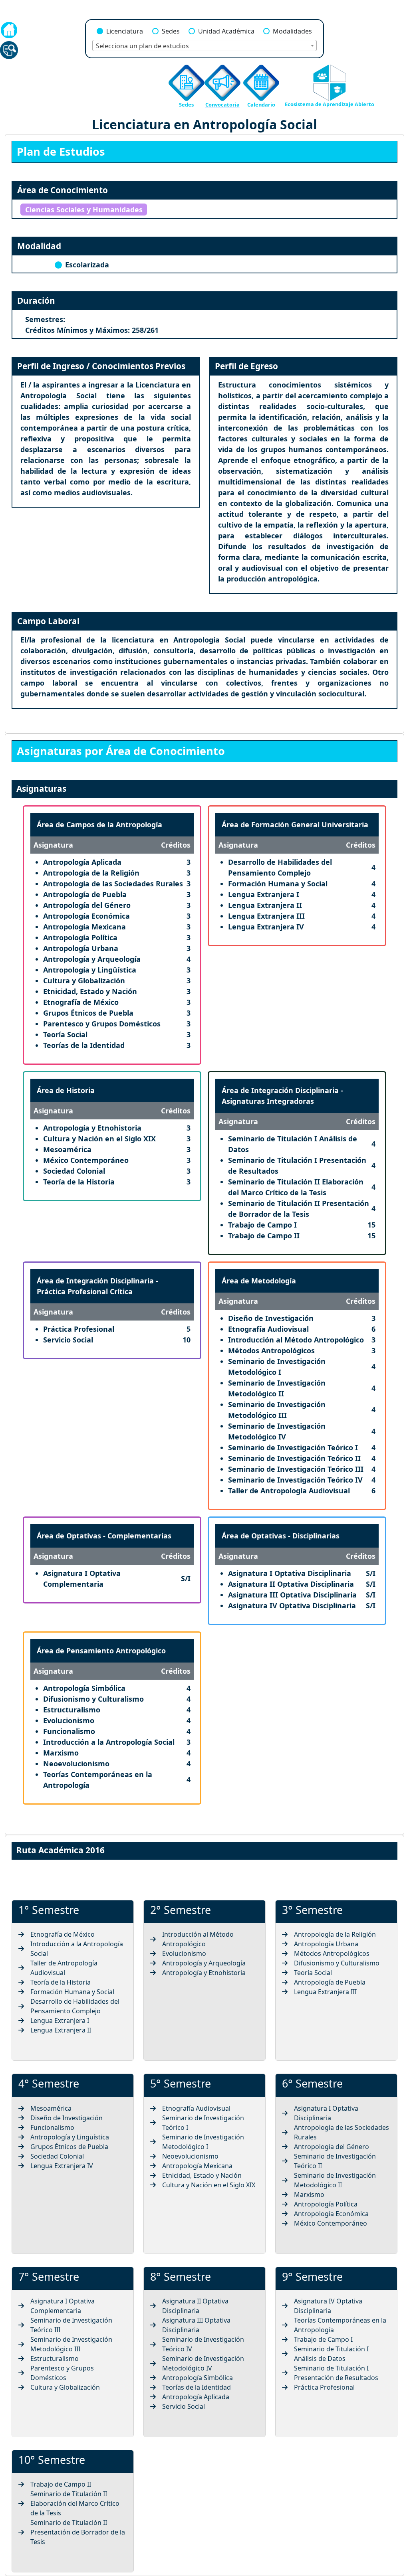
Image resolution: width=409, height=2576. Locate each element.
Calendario (261, 105)
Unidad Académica (226, 31)
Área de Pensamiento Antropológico (101, 1651)
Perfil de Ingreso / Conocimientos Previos (101, 366)
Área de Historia (66, 1090)
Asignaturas (41, 789)
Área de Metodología (259, 1281)
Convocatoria (222, 105)
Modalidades (292, 31)
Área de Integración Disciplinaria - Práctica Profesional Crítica (97, 1286)
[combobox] (204, 45)
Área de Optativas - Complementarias (104, 1536)
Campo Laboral (48, 621)
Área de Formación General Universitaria (295, 824)
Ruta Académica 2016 (61, 1850)
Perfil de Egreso (246, 366)
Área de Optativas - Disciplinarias (281, 1536)
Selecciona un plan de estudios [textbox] (142, 46)
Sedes (171, 31)
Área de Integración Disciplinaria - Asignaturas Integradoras (282, 1096)
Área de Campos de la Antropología (99, 824)
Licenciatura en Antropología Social (204, 124)
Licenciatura (125, 31)
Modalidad (39, 246)
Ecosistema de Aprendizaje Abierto (330, 104)
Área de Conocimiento (63, 190)
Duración (36, 301)
